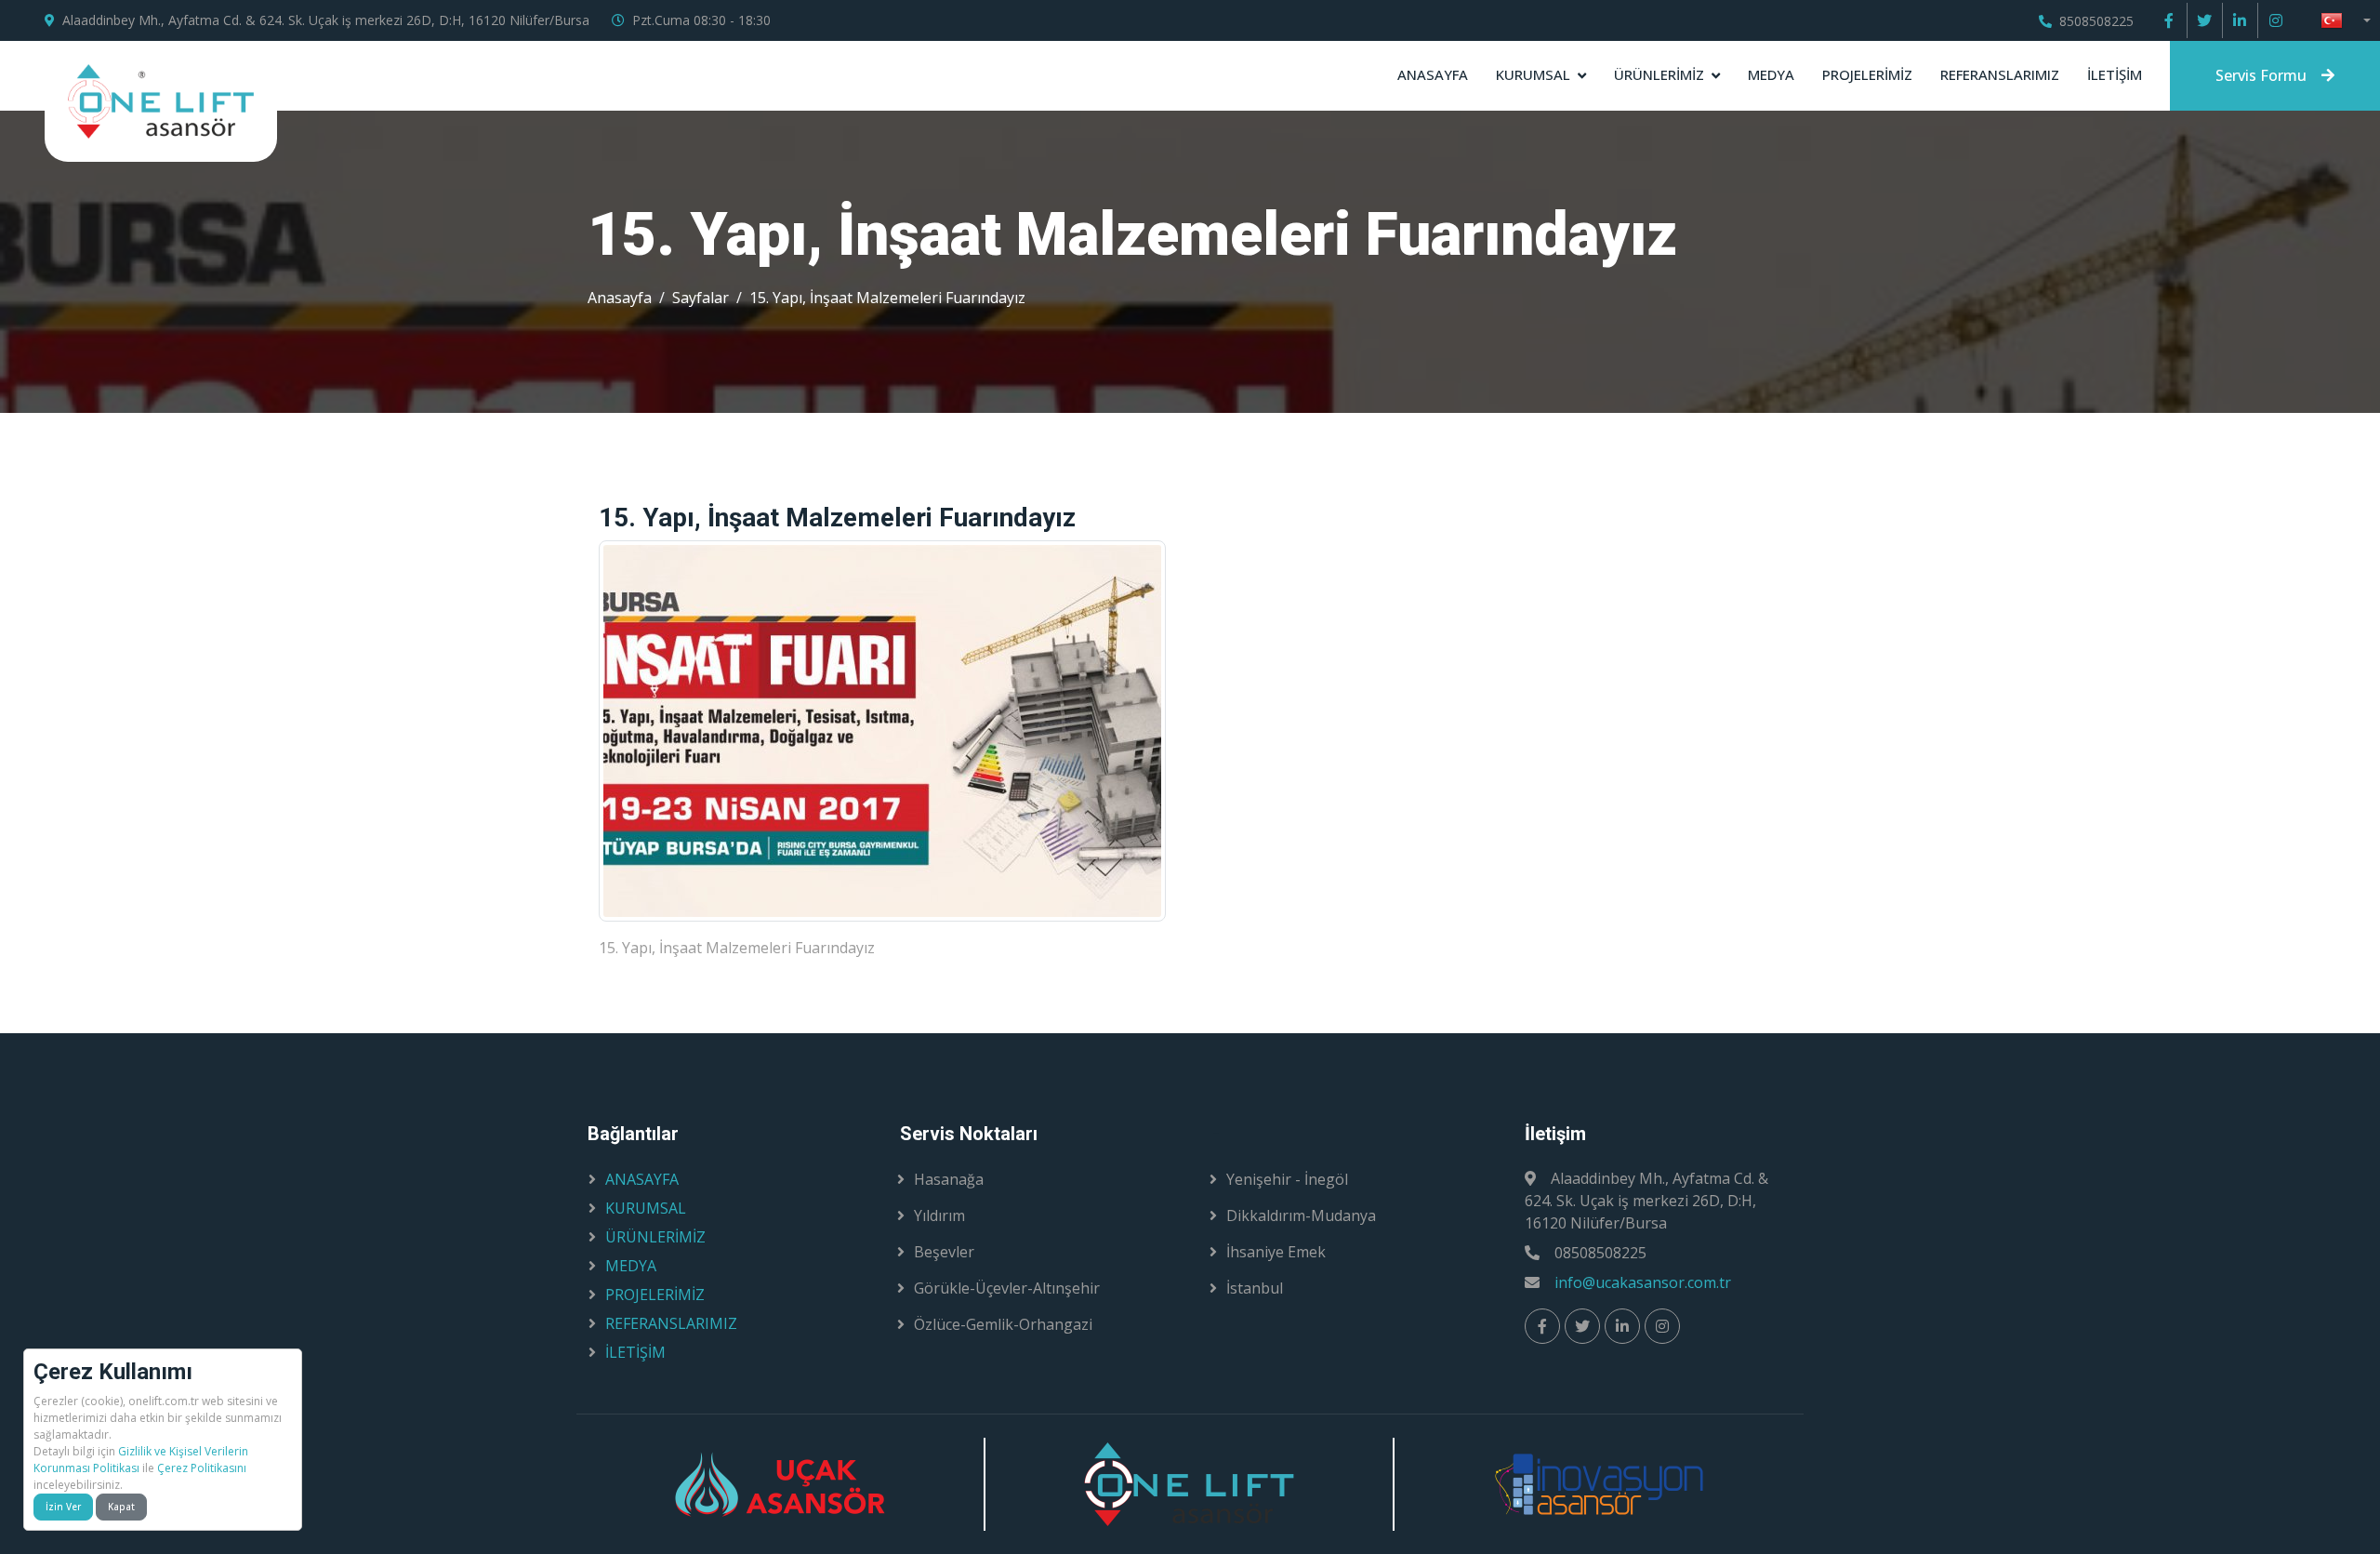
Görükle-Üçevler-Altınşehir (1007, 1288)
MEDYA (1771, 74)
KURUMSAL (1533, 74)
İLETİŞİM (2115, 74)
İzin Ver (63, 1507)
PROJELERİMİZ (1867, 74)
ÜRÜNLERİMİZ (1659, 74)
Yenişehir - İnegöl (1287, 1179)
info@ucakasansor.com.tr (1643, 1282)
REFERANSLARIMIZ (2000, 74)
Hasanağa (949, 1179)
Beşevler (944, 1252)
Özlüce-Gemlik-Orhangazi (1003, 1324)
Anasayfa (620, 298)
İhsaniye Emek (1276, 1252)
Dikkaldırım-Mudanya (1301, 1215)
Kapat (121, 1507)
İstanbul (1255, 1288)
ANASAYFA (1433, 74)
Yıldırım (939, 1215)
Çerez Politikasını (202, 1468)
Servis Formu (2261, 75)
